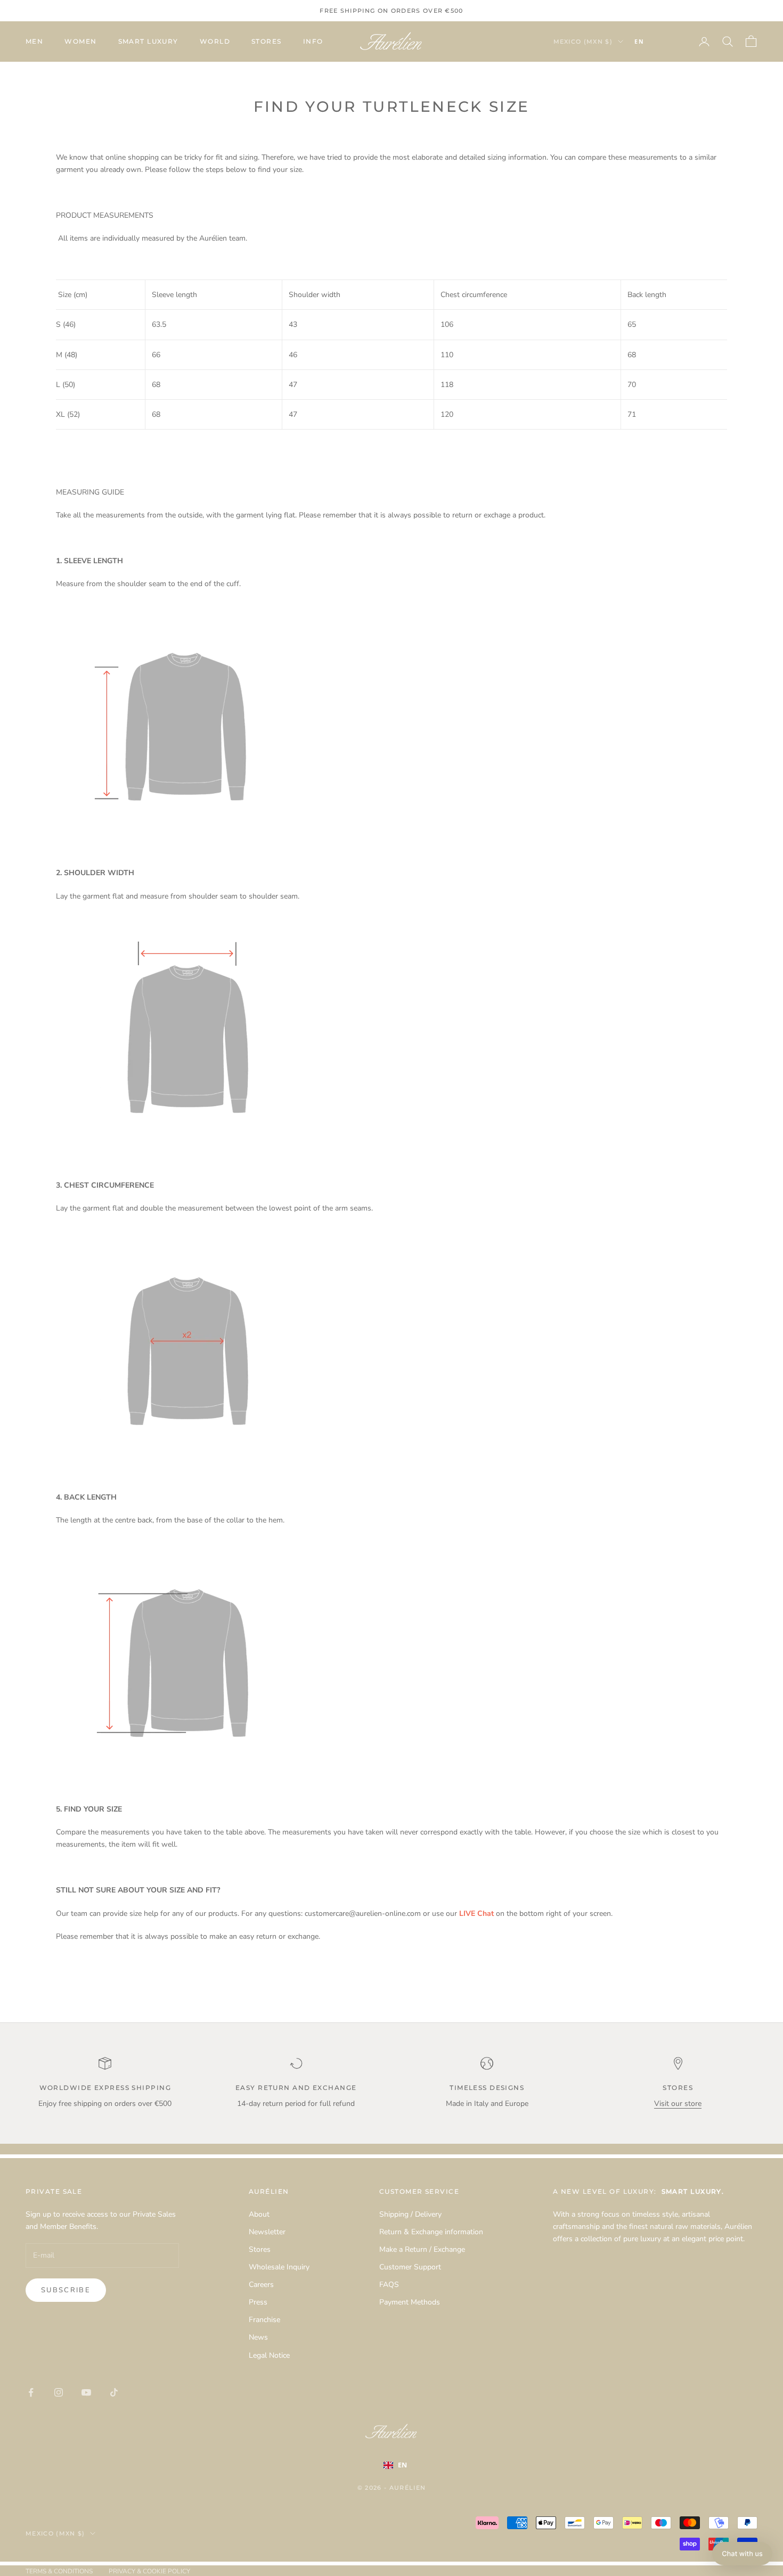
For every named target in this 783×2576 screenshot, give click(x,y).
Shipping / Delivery (410, 2214)
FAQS (389, 2285)
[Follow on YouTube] (86, 2392)
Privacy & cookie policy (149, 2571)
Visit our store (678, 2104)
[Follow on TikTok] (114, 2392)
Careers (261, 2285)
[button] (742, 2554)
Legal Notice (269, 2355)
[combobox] (655, 42)
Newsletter (267, 2232)
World (215, 41)
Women (80, 41)
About (259, 2214)
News (258, 2337)
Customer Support (410, 2267)
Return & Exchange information (431, 2232)
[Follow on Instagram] (59, 2392)
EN (639, 42)
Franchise (264, 2320)
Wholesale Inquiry (279, 2267)
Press (258, 2302)
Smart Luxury (148, 41)
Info (313, 41)
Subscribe (66, 2290)
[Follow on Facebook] (31, 2392)
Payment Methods (410, 2302)
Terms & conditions (59, 2571)
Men (34, 41)
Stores (267, 41)
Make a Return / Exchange (422, 2249)
